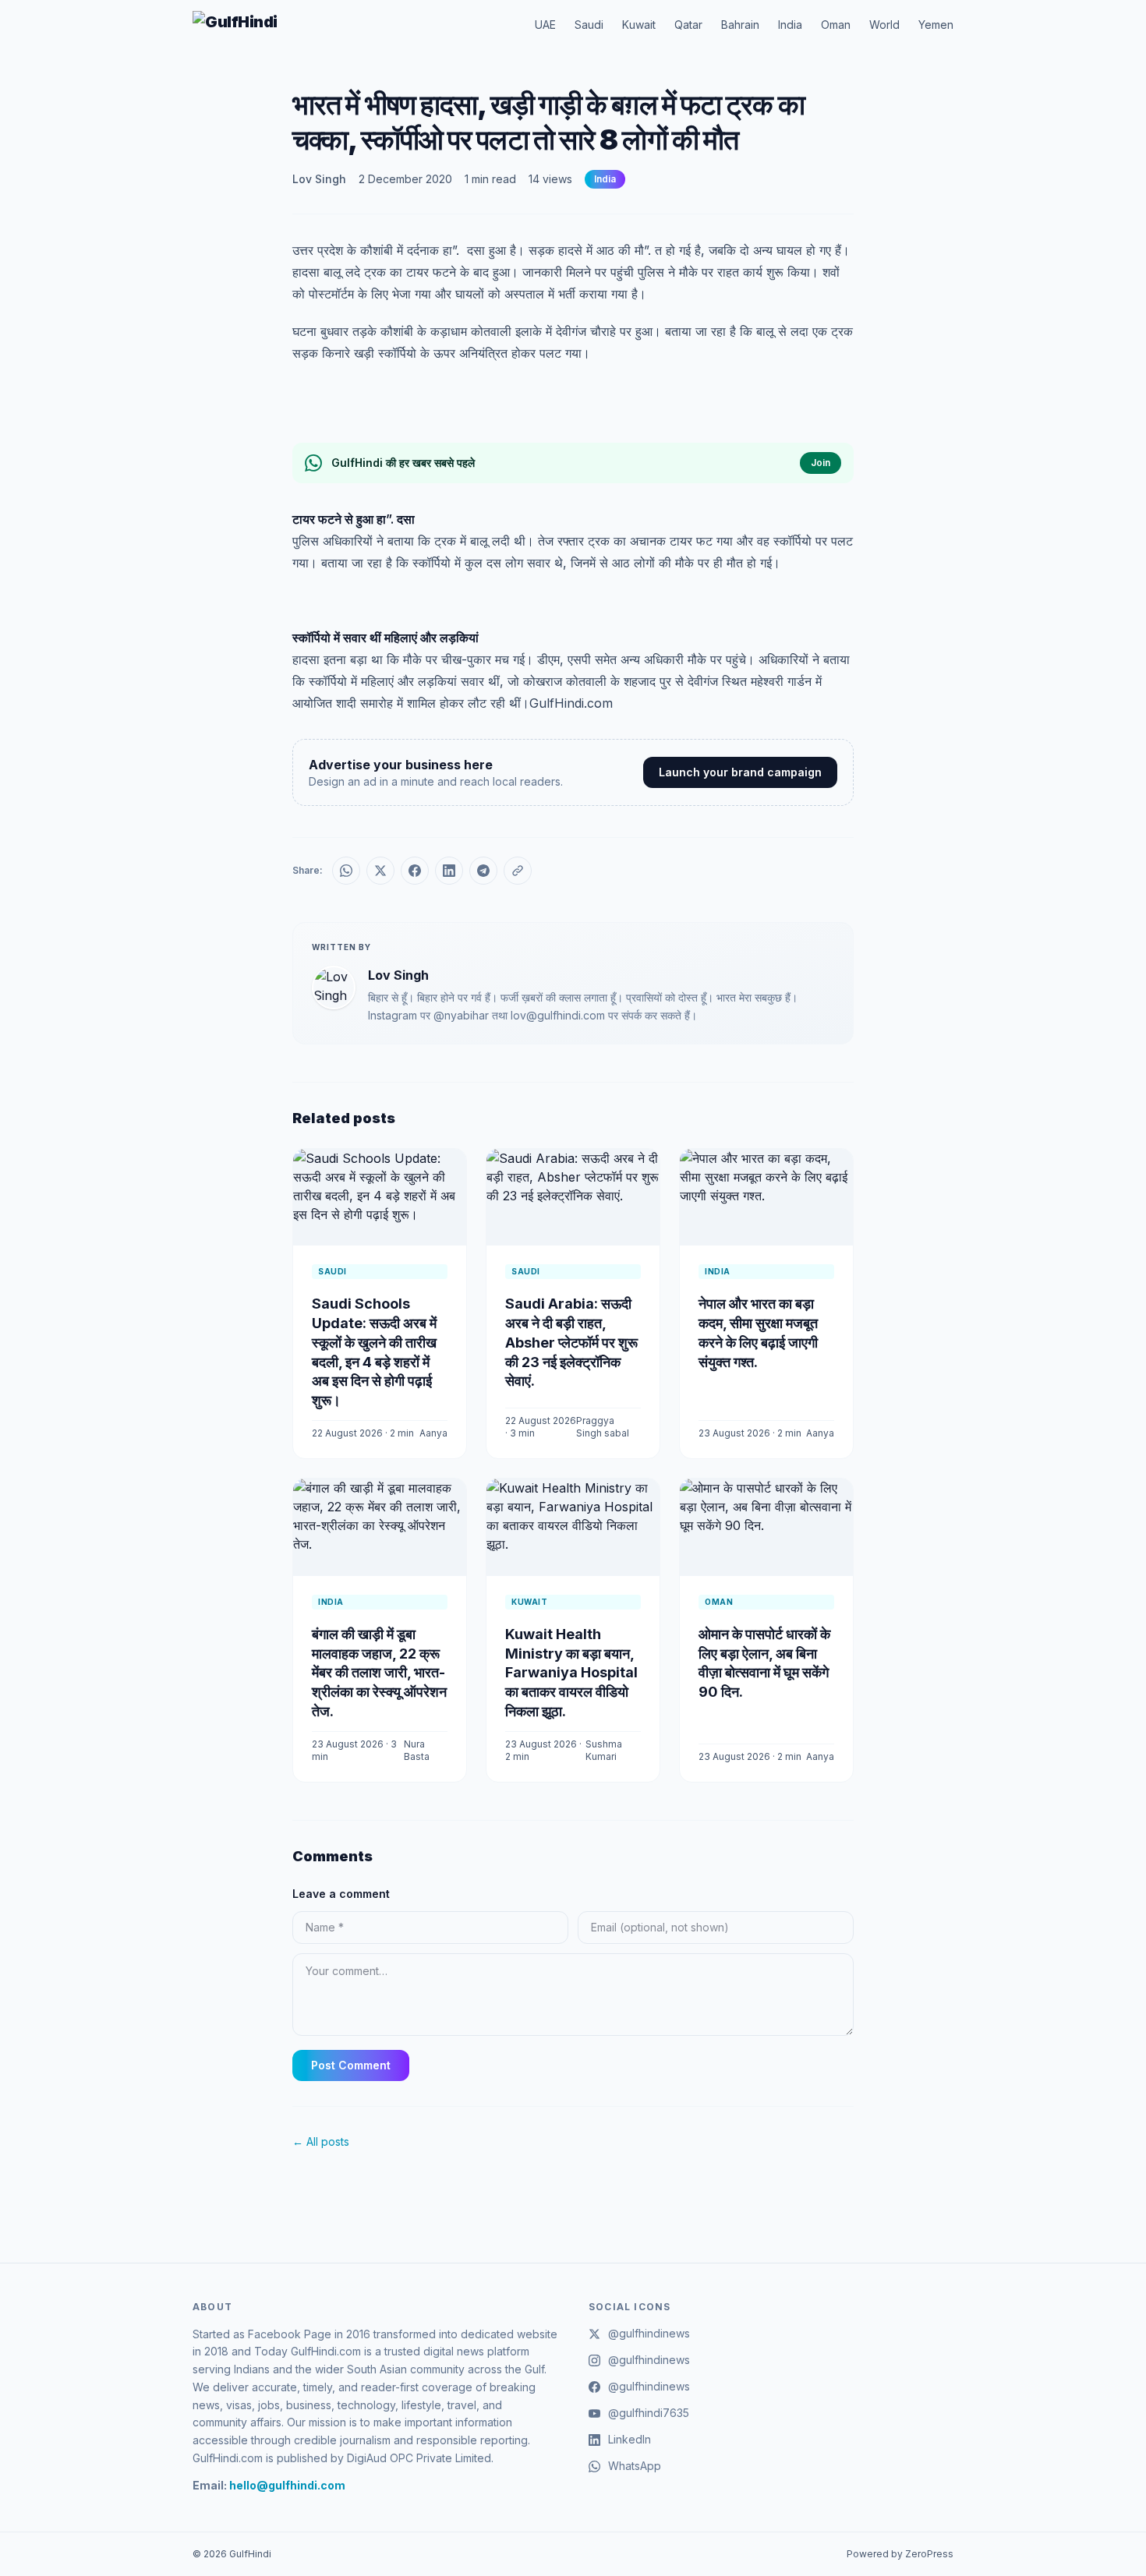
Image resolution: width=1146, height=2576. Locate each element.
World (884, 25)
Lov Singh (319, 179)
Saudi (589, 25)
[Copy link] (518, 871)
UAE (545, 25)
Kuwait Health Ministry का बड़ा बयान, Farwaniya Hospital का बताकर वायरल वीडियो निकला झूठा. (571, 1673)
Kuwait (639, 25)
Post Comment (351, 2065)
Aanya (433, 1433)
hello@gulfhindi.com (287, 2485)
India (790, 25)
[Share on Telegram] (483, 871)
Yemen (936, 25)
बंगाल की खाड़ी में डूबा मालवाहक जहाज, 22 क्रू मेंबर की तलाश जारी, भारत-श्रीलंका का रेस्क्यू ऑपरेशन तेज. (379, 1673)
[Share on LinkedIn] (449, 871)
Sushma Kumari (604, 1750)
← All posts (321, 2141)
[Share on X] (380, 871)
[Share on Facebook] (415, 871)
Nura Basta (417, 1750)
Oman (836, 25)
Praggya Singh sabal (603, 1427)
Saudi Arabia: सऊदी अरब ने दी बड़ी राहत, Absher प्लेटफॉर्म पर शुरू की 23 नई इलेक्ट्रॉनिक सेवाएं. (571, 1342)
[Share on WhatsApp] (346, 871)
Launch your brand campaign (740, 772)
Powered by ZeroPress (900, 2554)
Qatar (688, 25)
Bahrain (740, 25)
